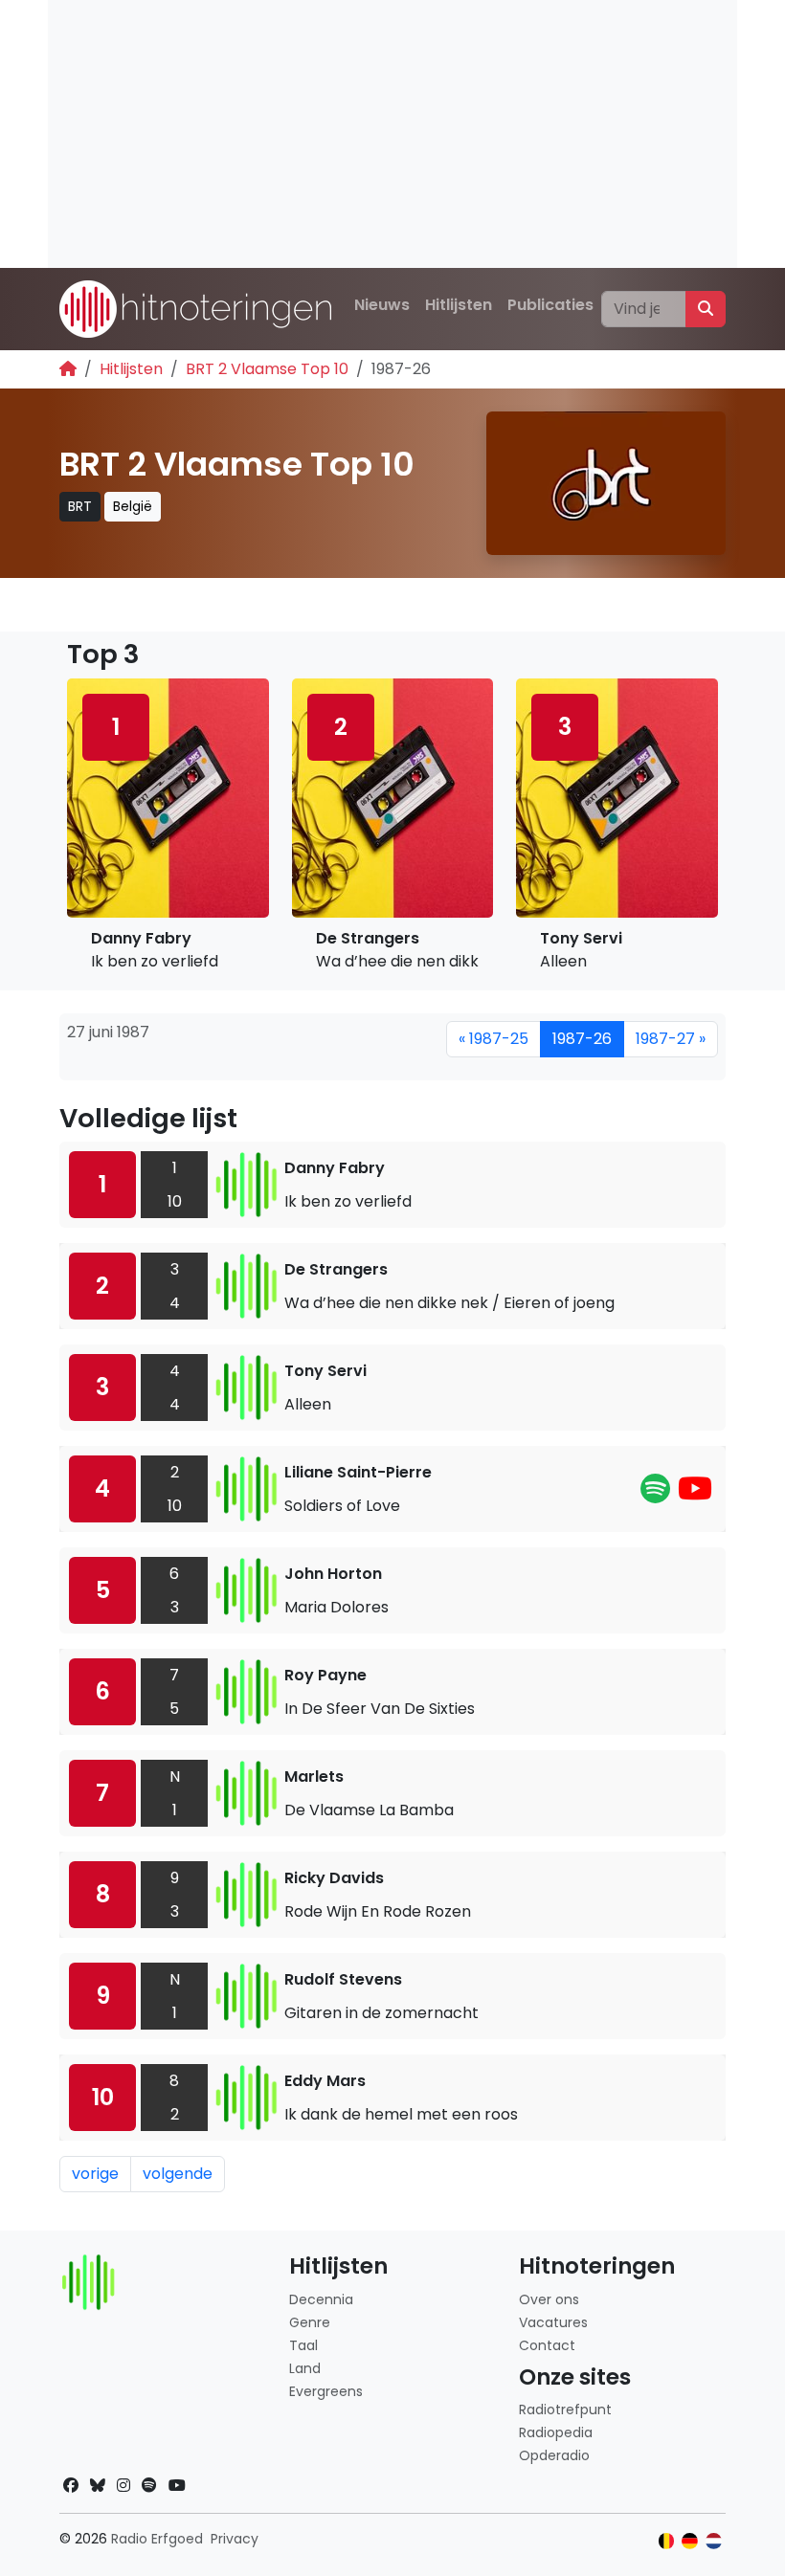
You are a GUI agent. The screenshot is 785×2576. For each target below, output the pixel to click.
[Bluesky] (98, 2486)
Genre (310, 2322)
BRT (80, 506)
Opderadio (554, 2455)
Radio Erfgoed (157, 2539)
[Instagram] (123, 2486)
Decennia (321, 2299)
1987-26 (582, 1039)
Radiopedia (556, 2432)
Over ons (549, 2299)
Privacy (235, 2539)
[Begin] (68, 369)
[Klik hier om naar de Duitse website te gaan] (690, 2541)
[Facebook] (71, 2486)
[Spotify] (655, 1494)
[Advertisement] (392, 134)
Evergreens (326, 2391)
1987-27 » (671, 1039)
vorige (95, 2174)
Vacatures (553, 2322)
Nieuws (382, 305)
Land (305, 2368)
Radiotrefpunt (565, 2409)
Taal (303, 2345)
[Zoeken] (706, 309)
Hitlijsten (459, 305)
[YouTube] (695, 1494)
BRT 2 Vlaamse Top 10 (267, 369)
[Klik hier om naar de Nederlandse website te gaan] (714, 2541)
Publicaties (550, 305)
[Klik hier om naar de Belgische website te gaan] (667, 2541)
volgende (178, 2174)
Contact (547, 2345)
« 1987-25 (493, 1039)
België (133, 506)
